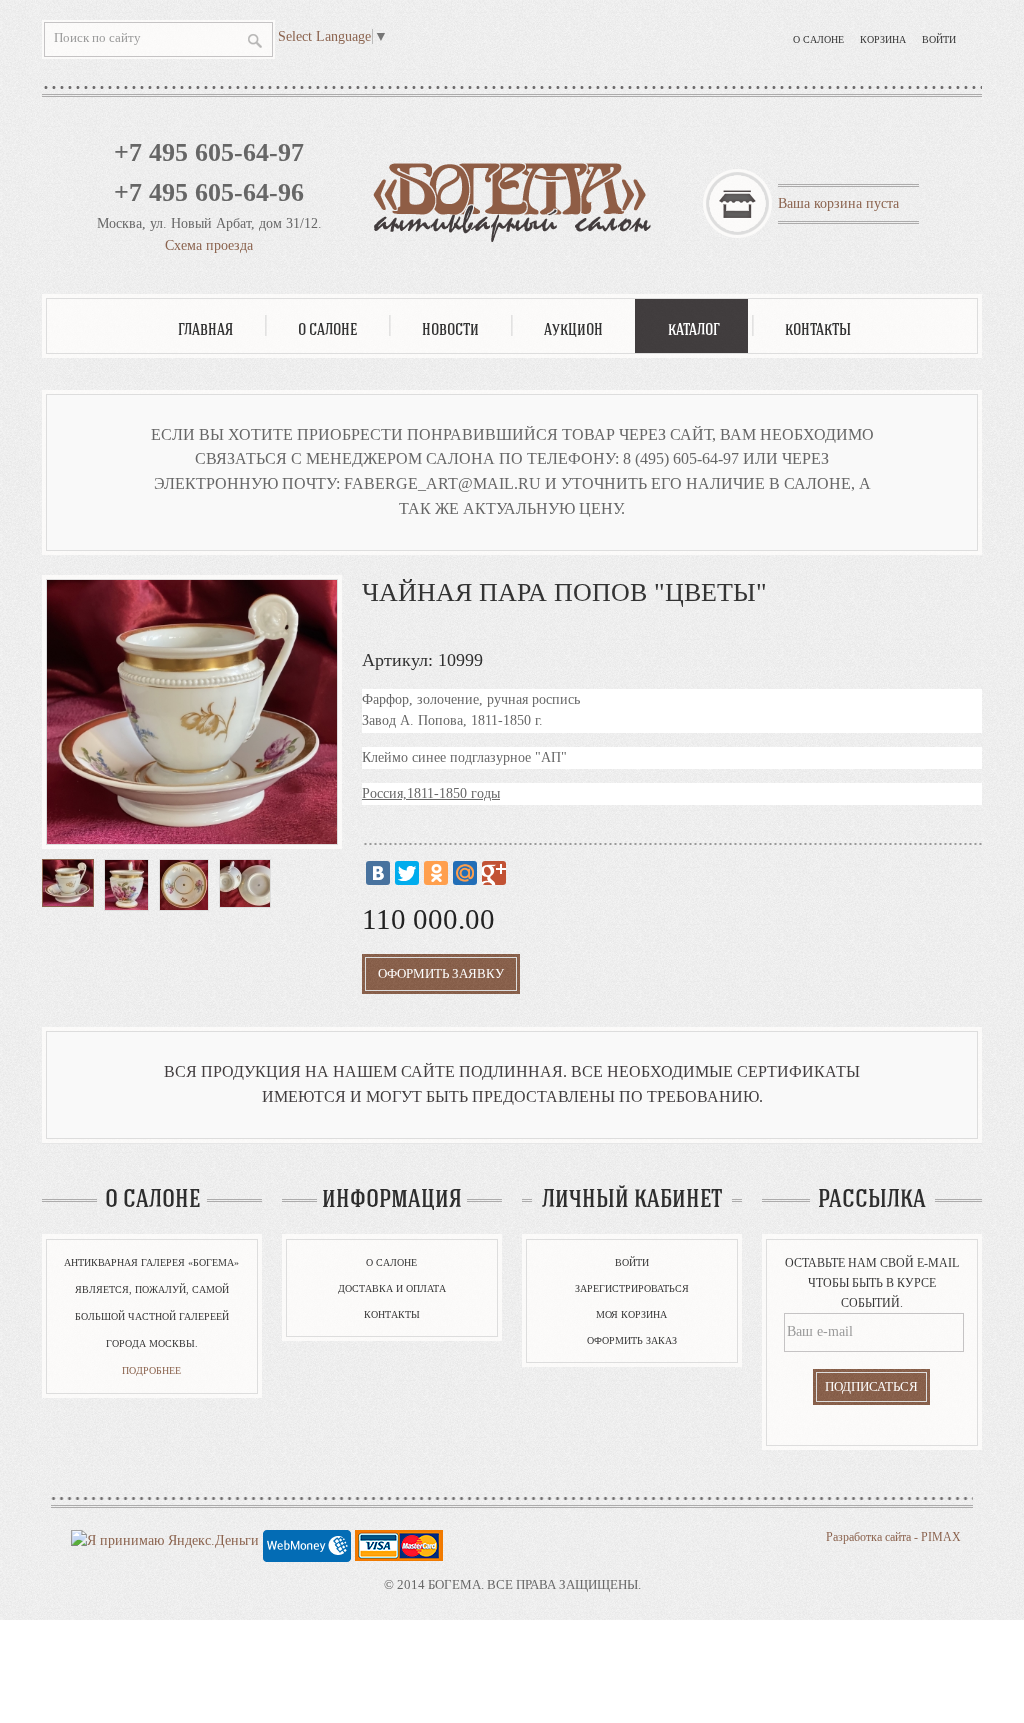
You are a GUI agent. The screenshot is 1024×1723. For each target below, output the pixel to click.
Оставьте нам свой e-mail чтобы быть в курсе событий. (872, 1283)
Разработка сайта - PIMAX (893, 1537)
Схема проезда (209, 245)
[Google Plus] (494, 873)
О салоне (818, 39)
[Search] (255, 40)
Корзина (883, 39)
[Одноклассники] (436, 873)
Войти (939, 39)
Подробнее (151, 1370)
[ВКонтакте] (378, 873)
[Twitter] (407, 873)
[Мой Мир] (465, 873)
